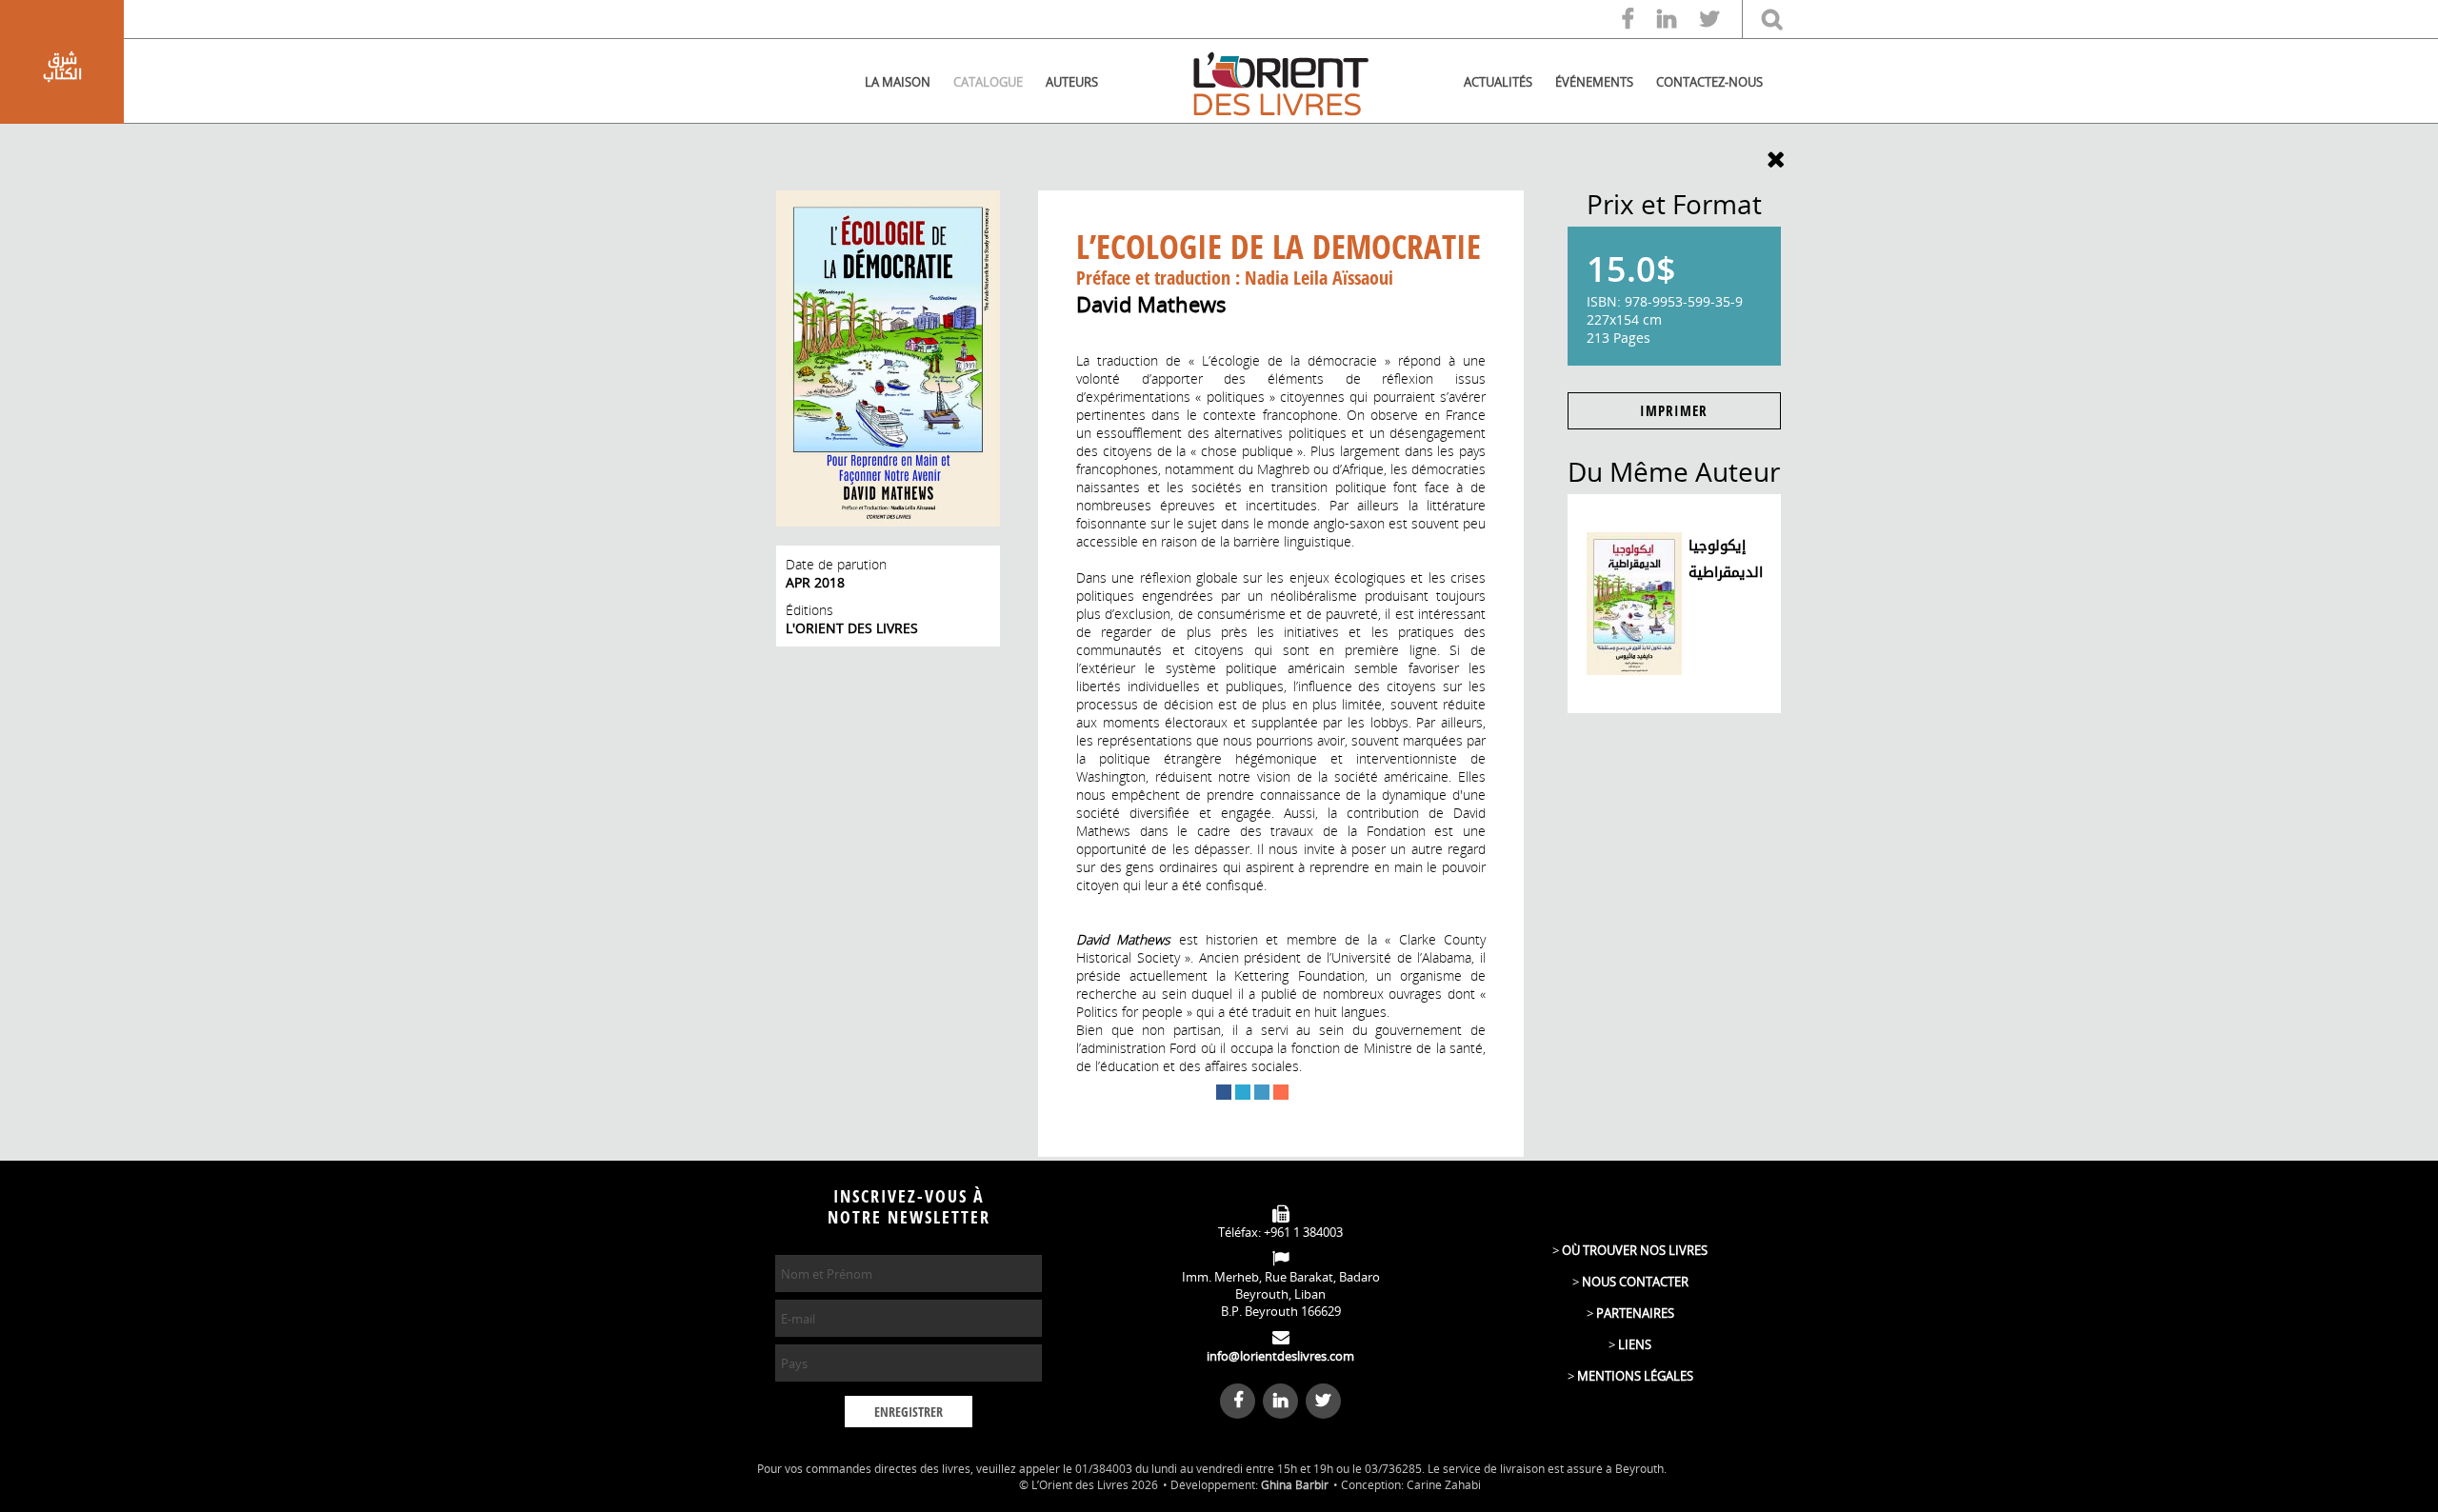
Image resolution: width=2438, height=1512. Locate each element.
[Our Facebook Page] (1638, 20)
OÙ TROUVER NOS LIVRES (1635, 1250)
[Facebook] (1224, 1092)
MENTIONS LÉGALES (1635, 1376)
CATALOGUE (988, 82)
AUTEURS (1072, 82)
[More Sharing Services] (1281, 1092)
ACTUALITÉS (1498, 82)
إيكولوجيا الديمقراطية (1726, 559)
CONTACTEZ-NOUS (1709, 82)
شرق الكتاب (62, 67)
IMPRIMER (1674, 411)
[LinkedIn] (1262, 1092)
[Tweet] (1243, 1092)
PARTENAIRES (1635, 1313)
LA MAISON (898, 82)
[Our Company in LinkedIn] (1676, 20)
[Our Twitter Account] (1719, 20)
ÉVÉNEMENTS (1594, 82)
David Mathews (1151, 304)
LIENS (1635, 1344)
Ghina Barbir (1295, 1485)
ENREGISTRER (909, 1413)
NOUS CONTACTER (1635, 1282)
